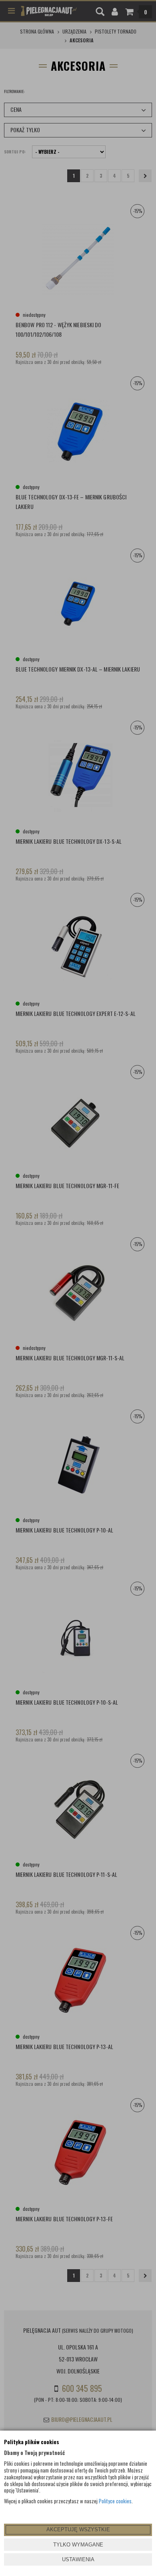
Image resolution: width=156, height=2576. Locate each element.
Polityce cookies (115, 2501)
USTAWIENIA (78, 2559)
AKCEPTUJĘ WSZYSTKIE (78, 2529)
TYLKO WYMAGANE (78, 2545)
